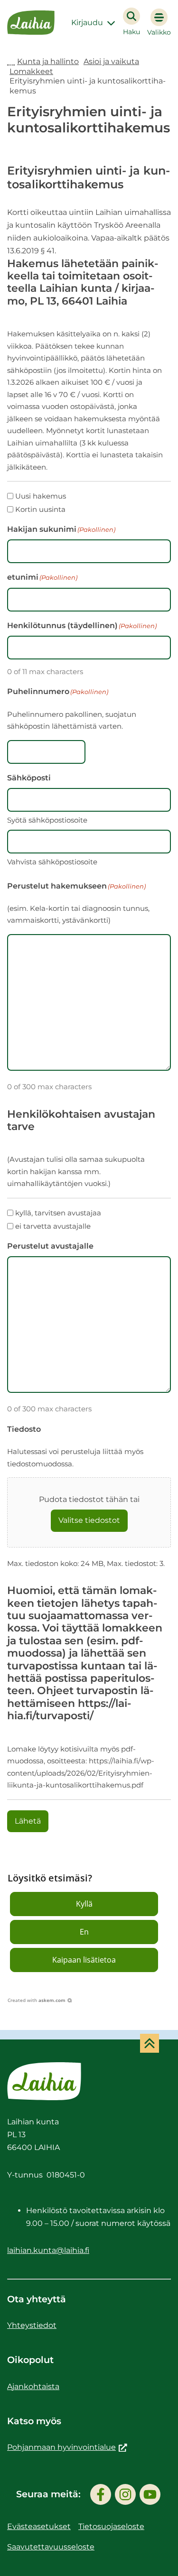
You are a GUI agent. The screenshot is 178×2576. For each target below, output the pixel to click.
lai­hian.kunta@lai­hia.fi (48, 2250)
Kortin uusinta (40, 509)
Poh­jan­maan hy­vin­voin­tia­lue (67, 2447)
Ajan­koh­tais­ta (33, 2386)
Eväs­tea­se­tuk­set (39, 2526)
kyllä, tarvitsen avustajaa (58, 1213)
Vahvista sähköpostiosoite (52, 862)
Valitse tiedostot (89, 1520)
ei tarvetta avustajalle (53, 1226)
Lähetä (28, 1821)
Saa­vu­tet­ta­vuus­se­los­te (51, 2547)
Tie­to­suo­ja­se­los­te (111, 2526)
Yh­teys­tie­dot (32, 2325)
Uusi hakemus (41, 496)
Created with (37, 2000)
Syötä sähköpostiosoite (47, 820)
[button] (84, 1904)
